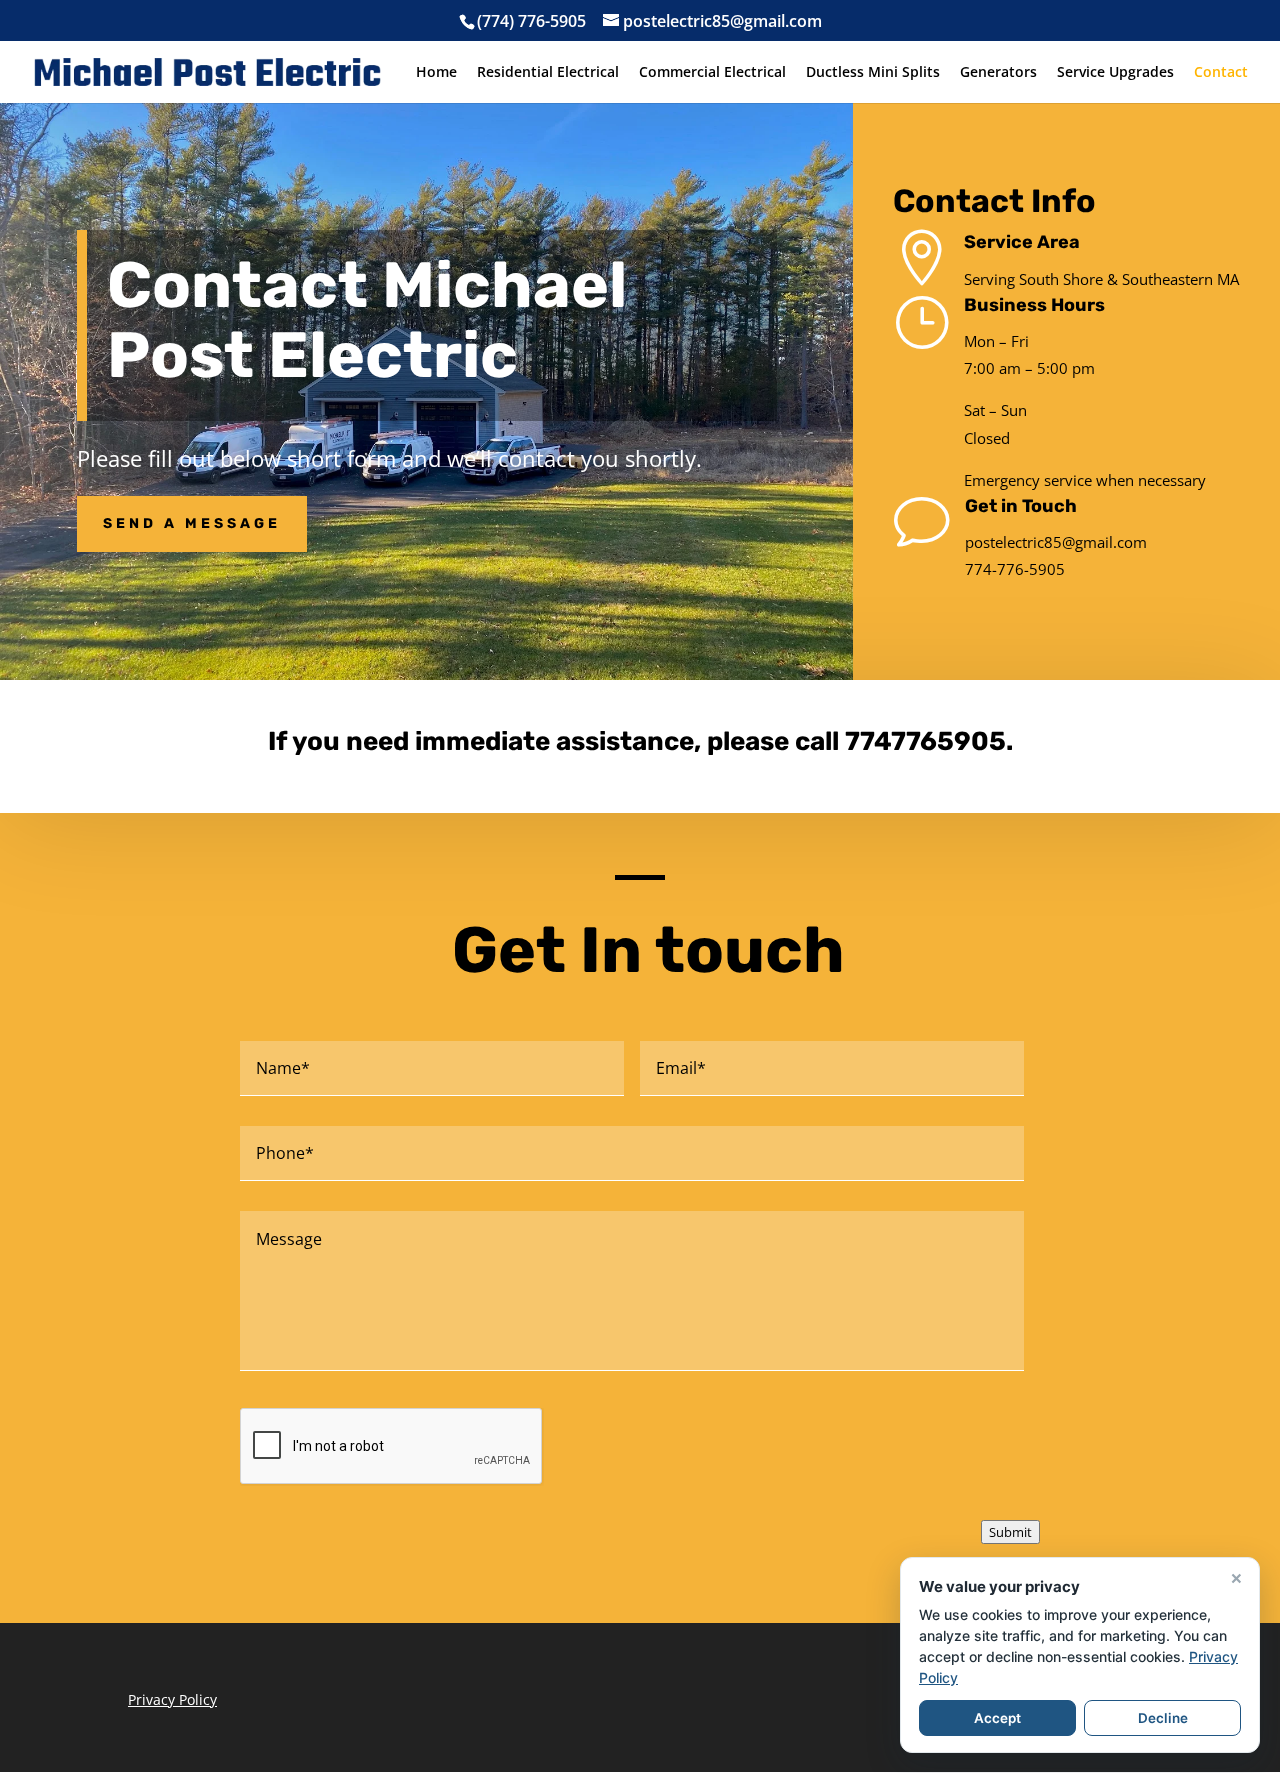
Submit (1010, 1532)
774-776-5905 (1015, 569)
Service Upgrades (1115, 73)
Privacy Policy (172, 1699)
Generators (998, 73)
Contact (1221, 73)
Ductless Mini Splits (873, 73)
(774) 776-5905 (531, 21)
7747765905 (925, 741)
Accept (997, 1718)
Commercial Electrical (712, 73)
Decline (1163, 1718)
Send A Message (192, 523)
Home (436, 73)
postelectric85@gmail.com (1056, 542)
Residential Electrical (548, 73)
